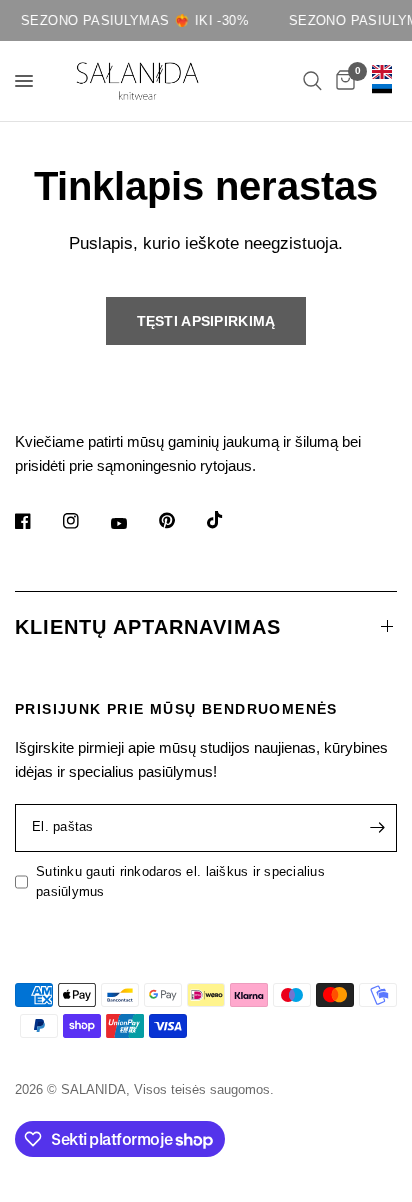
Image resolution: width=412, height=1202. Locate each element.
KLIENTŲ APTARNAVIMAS (148, 627)
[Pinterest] (181, 521)
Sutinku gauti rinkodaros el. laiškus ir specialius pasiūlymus (180, 882)
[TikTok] (229, 520)
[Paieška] (312, 81)
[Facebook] (37, 521)
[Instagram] (85, 521)
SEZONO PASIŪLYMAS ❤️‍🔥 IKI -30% (132, 20)
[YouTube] (133, 524)
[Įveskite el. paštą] (377, 828)
